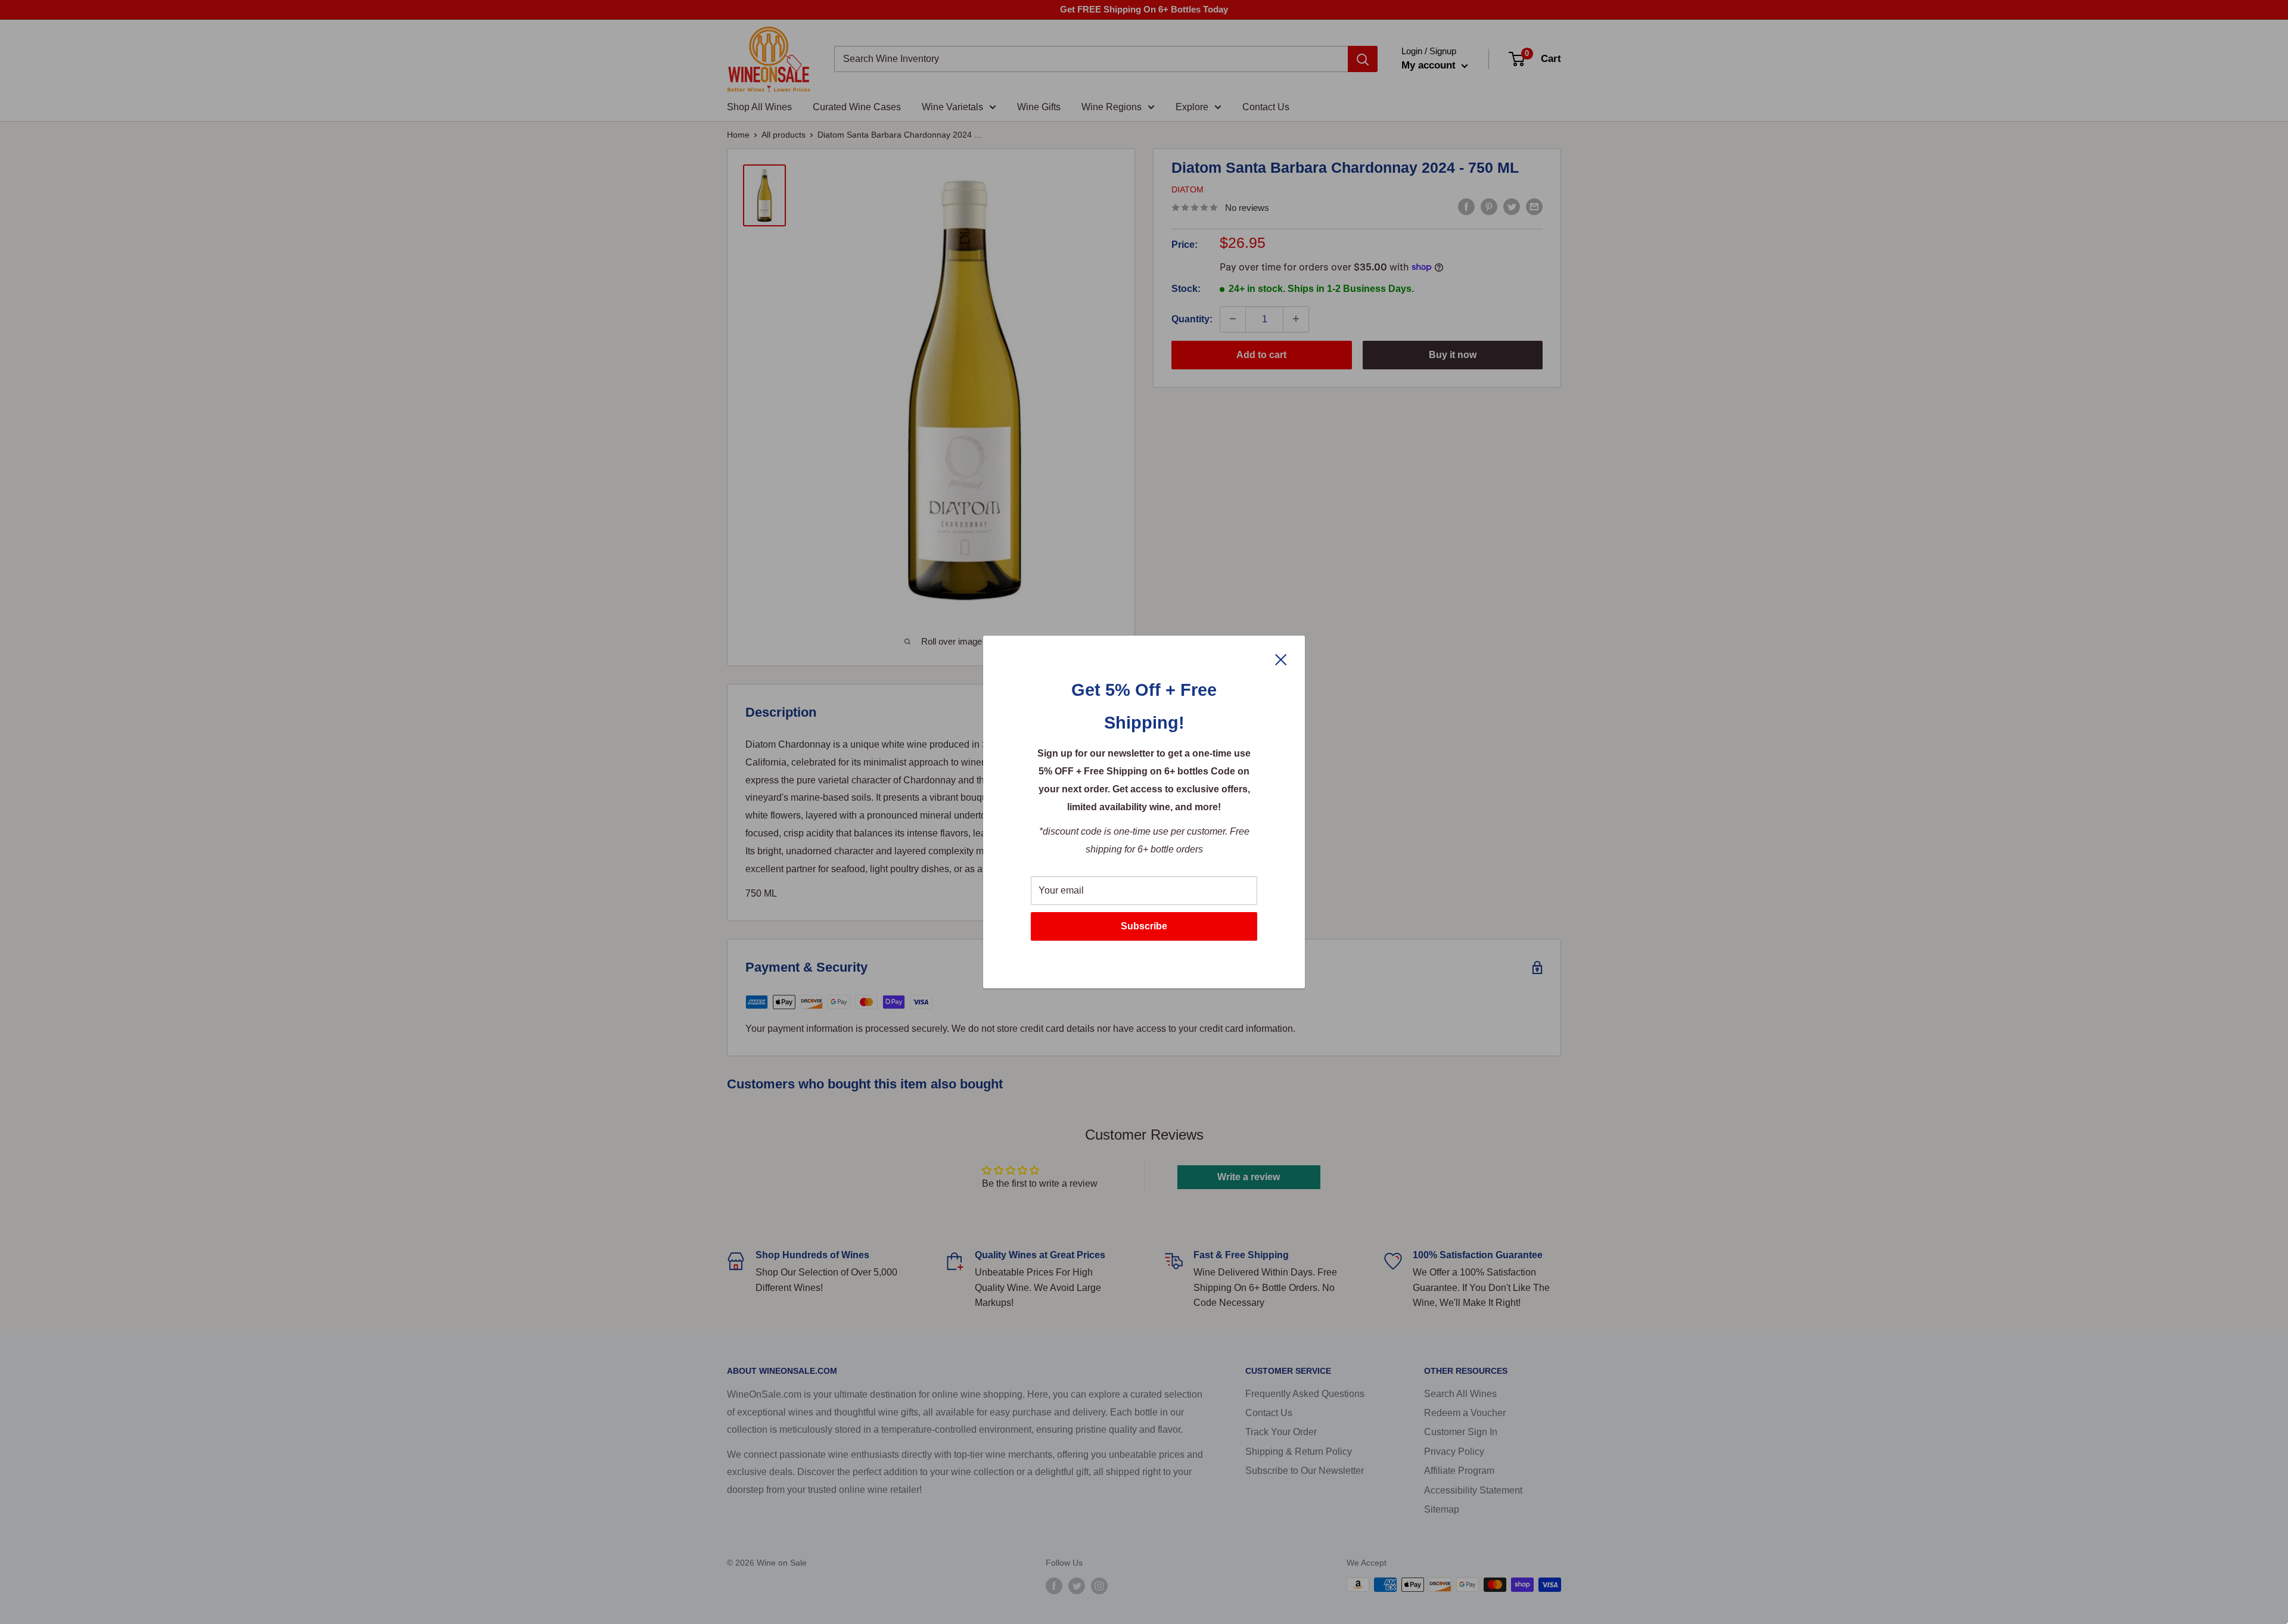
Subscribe (1144, 926)
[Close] (1281, 659)
